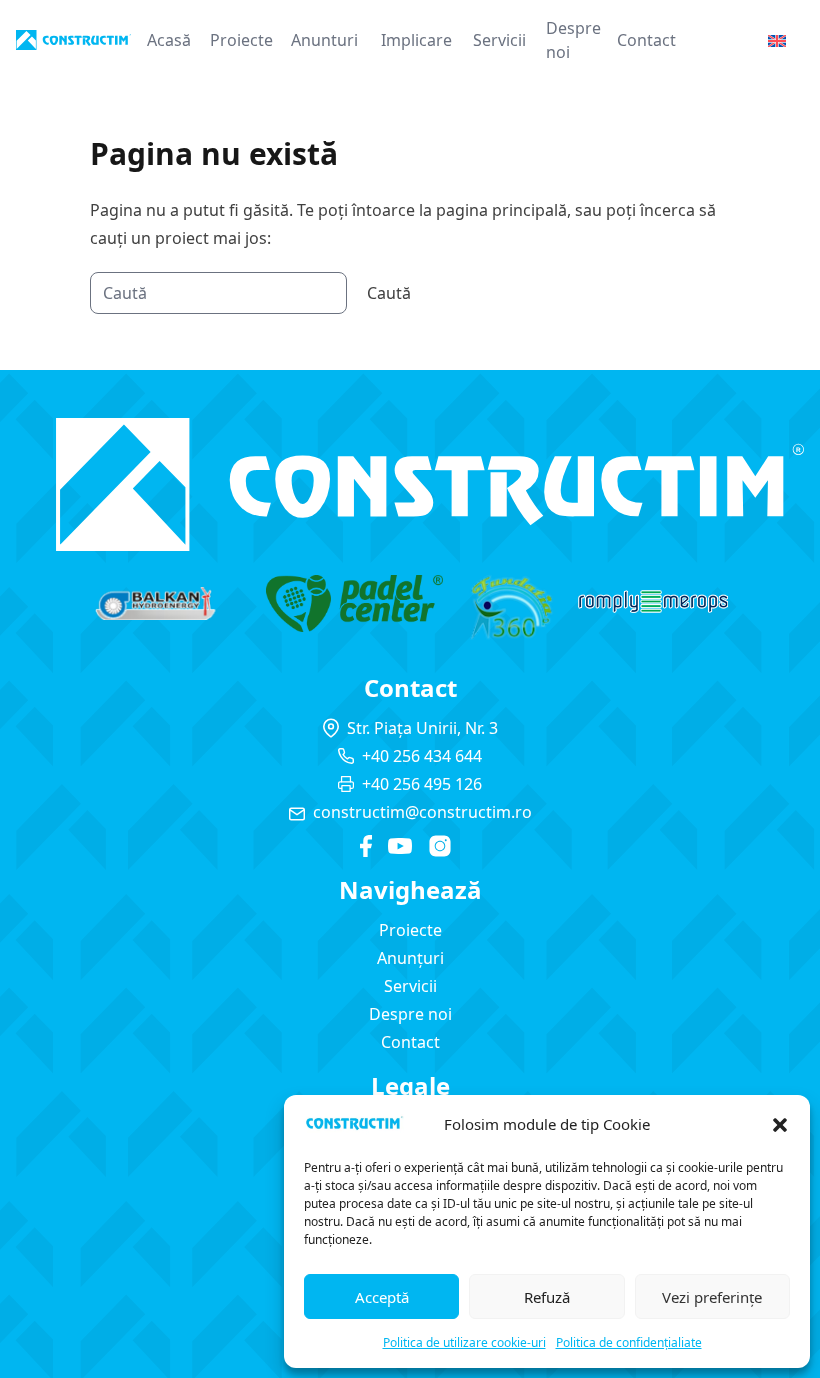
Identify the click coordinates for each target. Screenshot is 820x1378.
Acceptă (382, 1297)
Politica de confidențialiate (629, 1342)
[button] (780, 1125)
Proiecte (241, 40)
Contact (646, 40)
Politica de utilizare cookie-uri (464, 1342)
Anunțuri (410, 958)
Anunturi (324, 40)
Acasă (169, 40)
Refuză (547, 1297)
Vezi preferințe (712, 1297)
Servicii (499, 40)
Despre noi (573, 40)
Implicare (416, 40)
